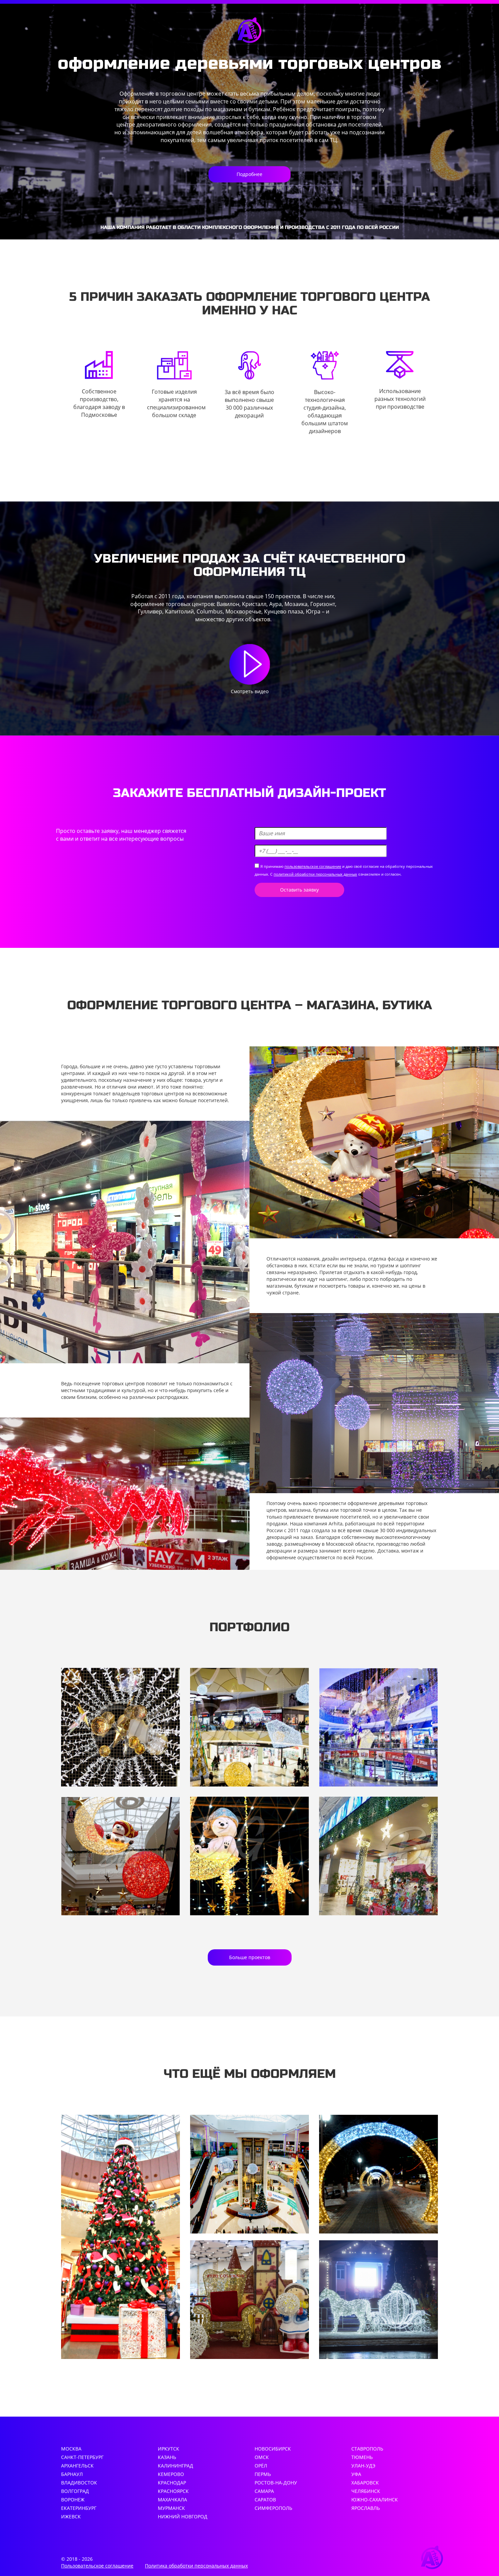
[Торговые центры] (249, 2174)
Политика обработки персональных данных (196, 2566)
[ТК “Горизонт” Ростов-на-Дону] (121, 1856)
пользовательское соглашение (313, 866)
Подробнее (249, 174)
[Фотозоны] (249, 2300)
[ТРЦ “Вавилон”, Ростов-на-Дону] (121, 1727)
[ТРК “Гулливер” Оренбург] (378, 1856)
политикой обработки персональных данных (315, 874)
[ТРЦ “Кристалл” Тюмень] (249, 1727)
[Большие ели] (121, 2237)
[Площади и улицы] (378, 2300)
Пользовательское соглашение (97, 2566)
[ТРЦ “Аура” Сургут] (249, 1856)
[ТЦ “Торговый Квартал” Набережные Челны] (378, 1727)
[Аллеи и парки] (378, 2174)
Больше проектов (250, 1957)
